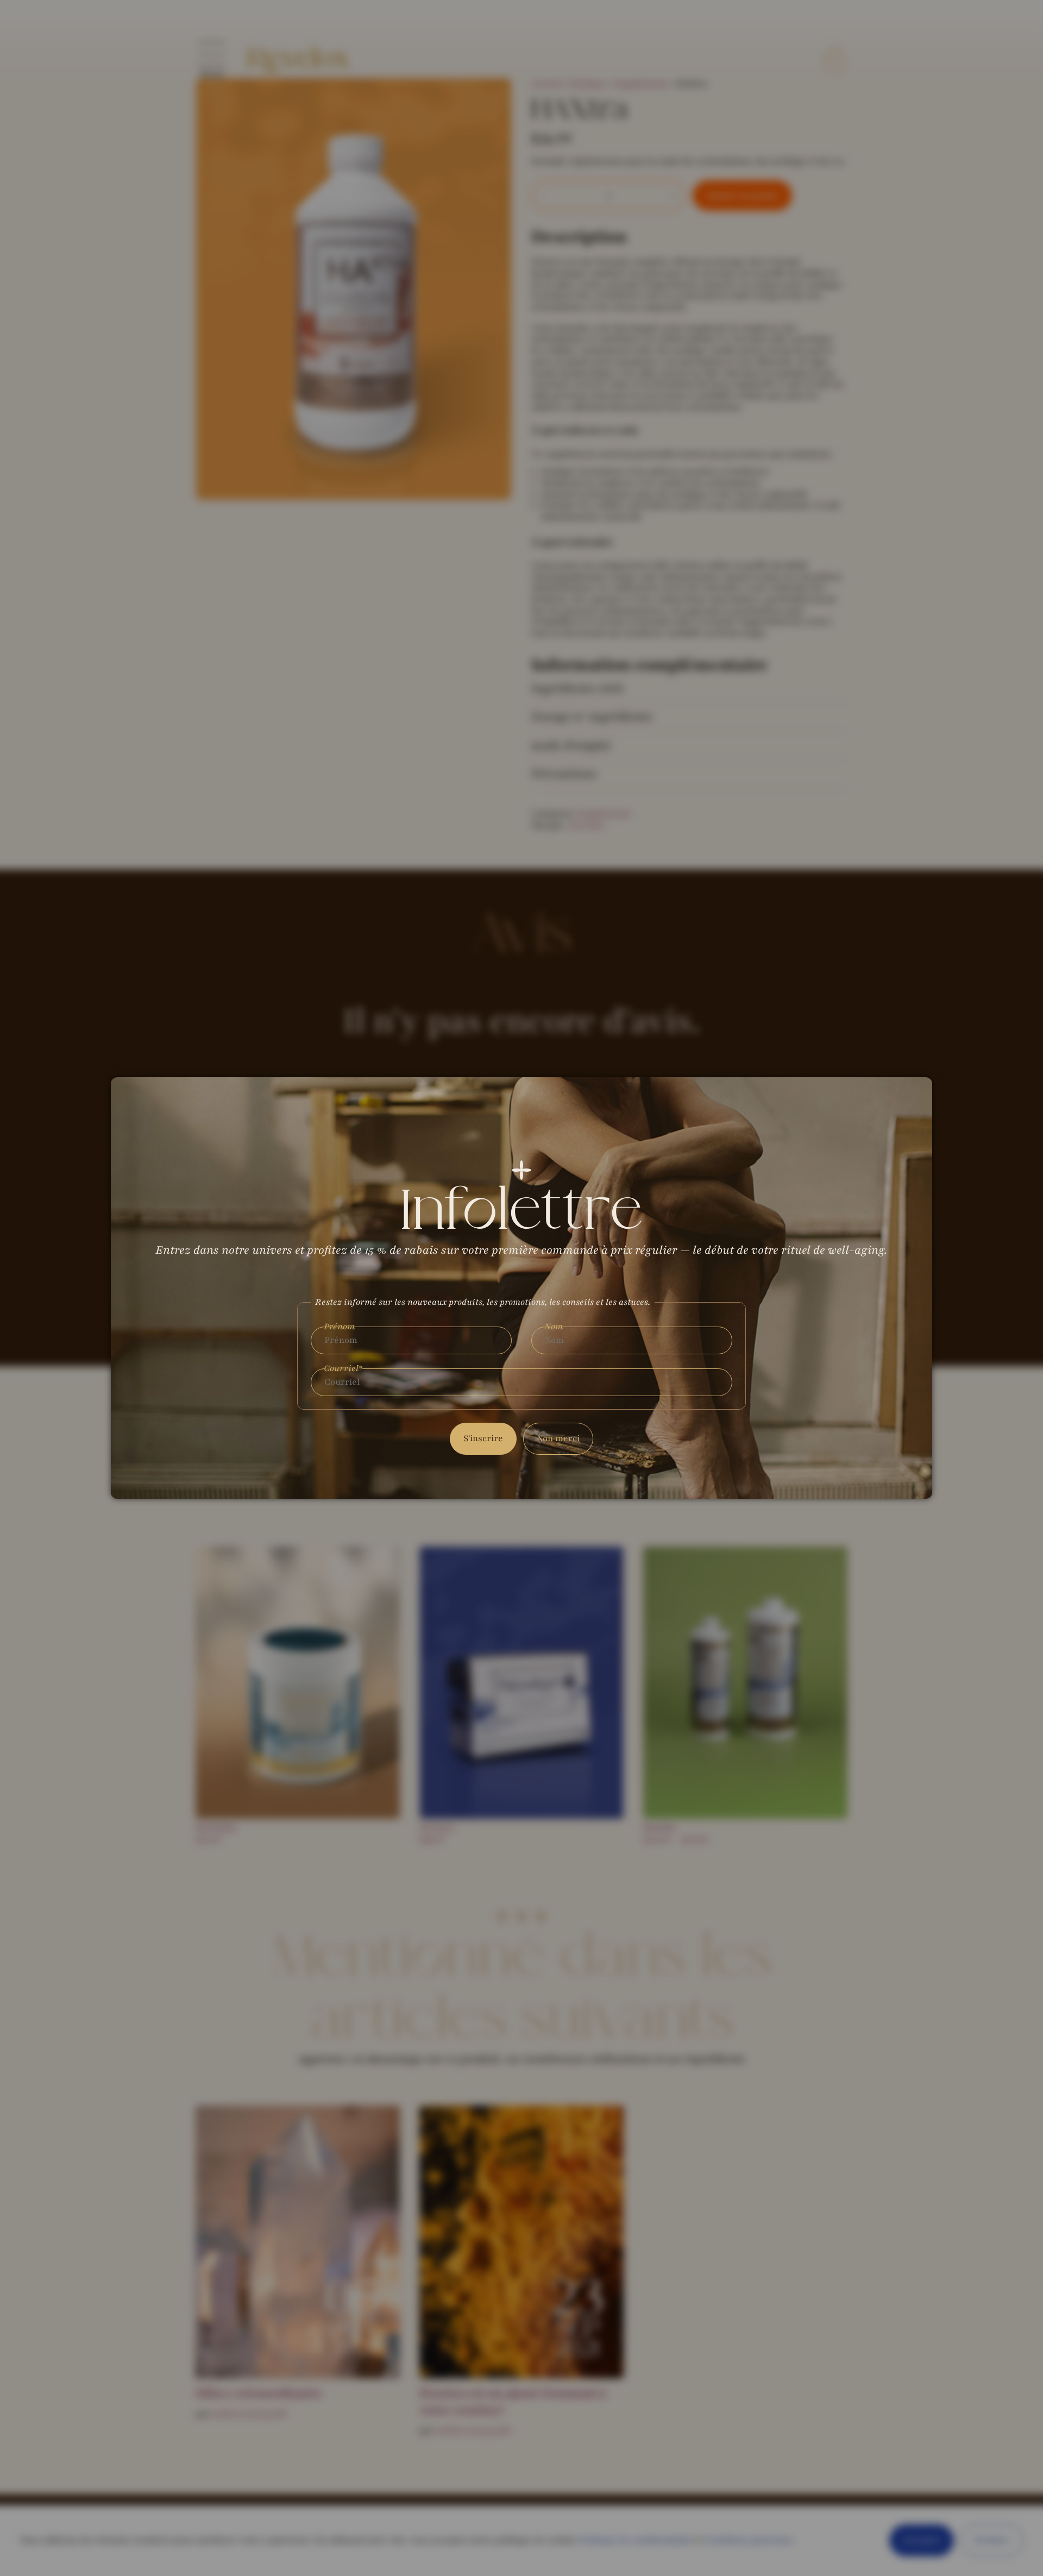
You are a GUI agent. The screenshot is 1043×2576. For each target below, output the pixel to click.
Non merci (558, 1438)
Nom (554, 1327)
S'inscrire (483, 1438)
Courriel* (343, 1369)
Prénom (339, 1327)
